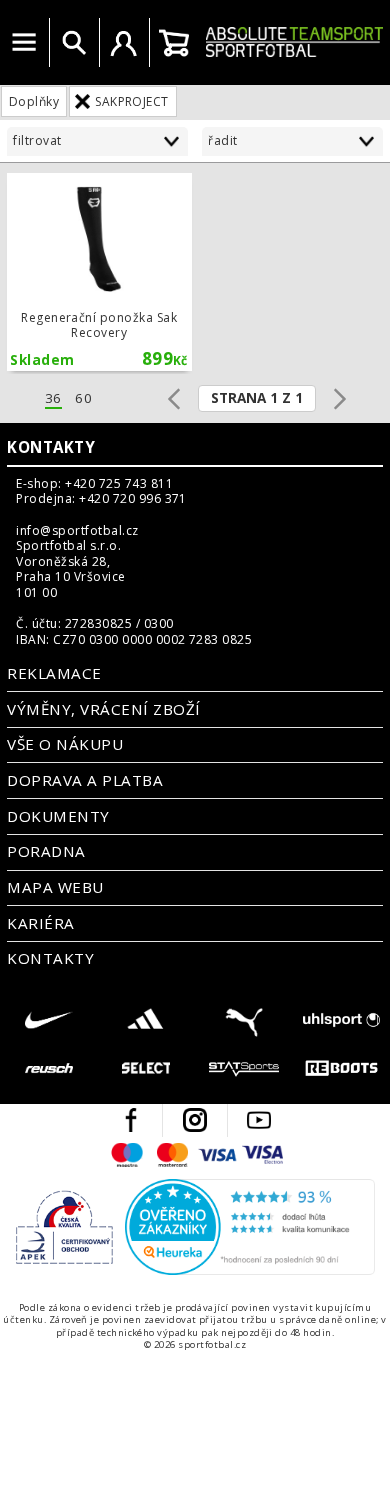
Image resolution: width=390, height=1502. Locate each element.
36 (53, 398)
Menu (24, 43)
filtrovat (37, 140)
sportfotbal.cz (294, 42)
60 (83, 398)
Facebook (131, 1120)
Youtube (259, 1120)
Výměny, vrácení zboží (103, 709)
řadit (222, 140)
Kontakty (51, 447)
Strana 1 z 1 (257, 398)
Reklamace (54, 673)
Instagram (195, 1120)
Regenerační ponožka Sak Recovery (99, 272)
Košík (174, 43)
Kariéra (40, 923)
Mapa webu (55, 887)
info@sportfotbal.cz (77, 531)
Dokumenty (58, 816)
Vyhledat (74, 43)
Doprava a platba (85, 780)
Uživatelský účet (124, 43)
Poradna (46, 851)
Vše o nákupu (65, 744)
